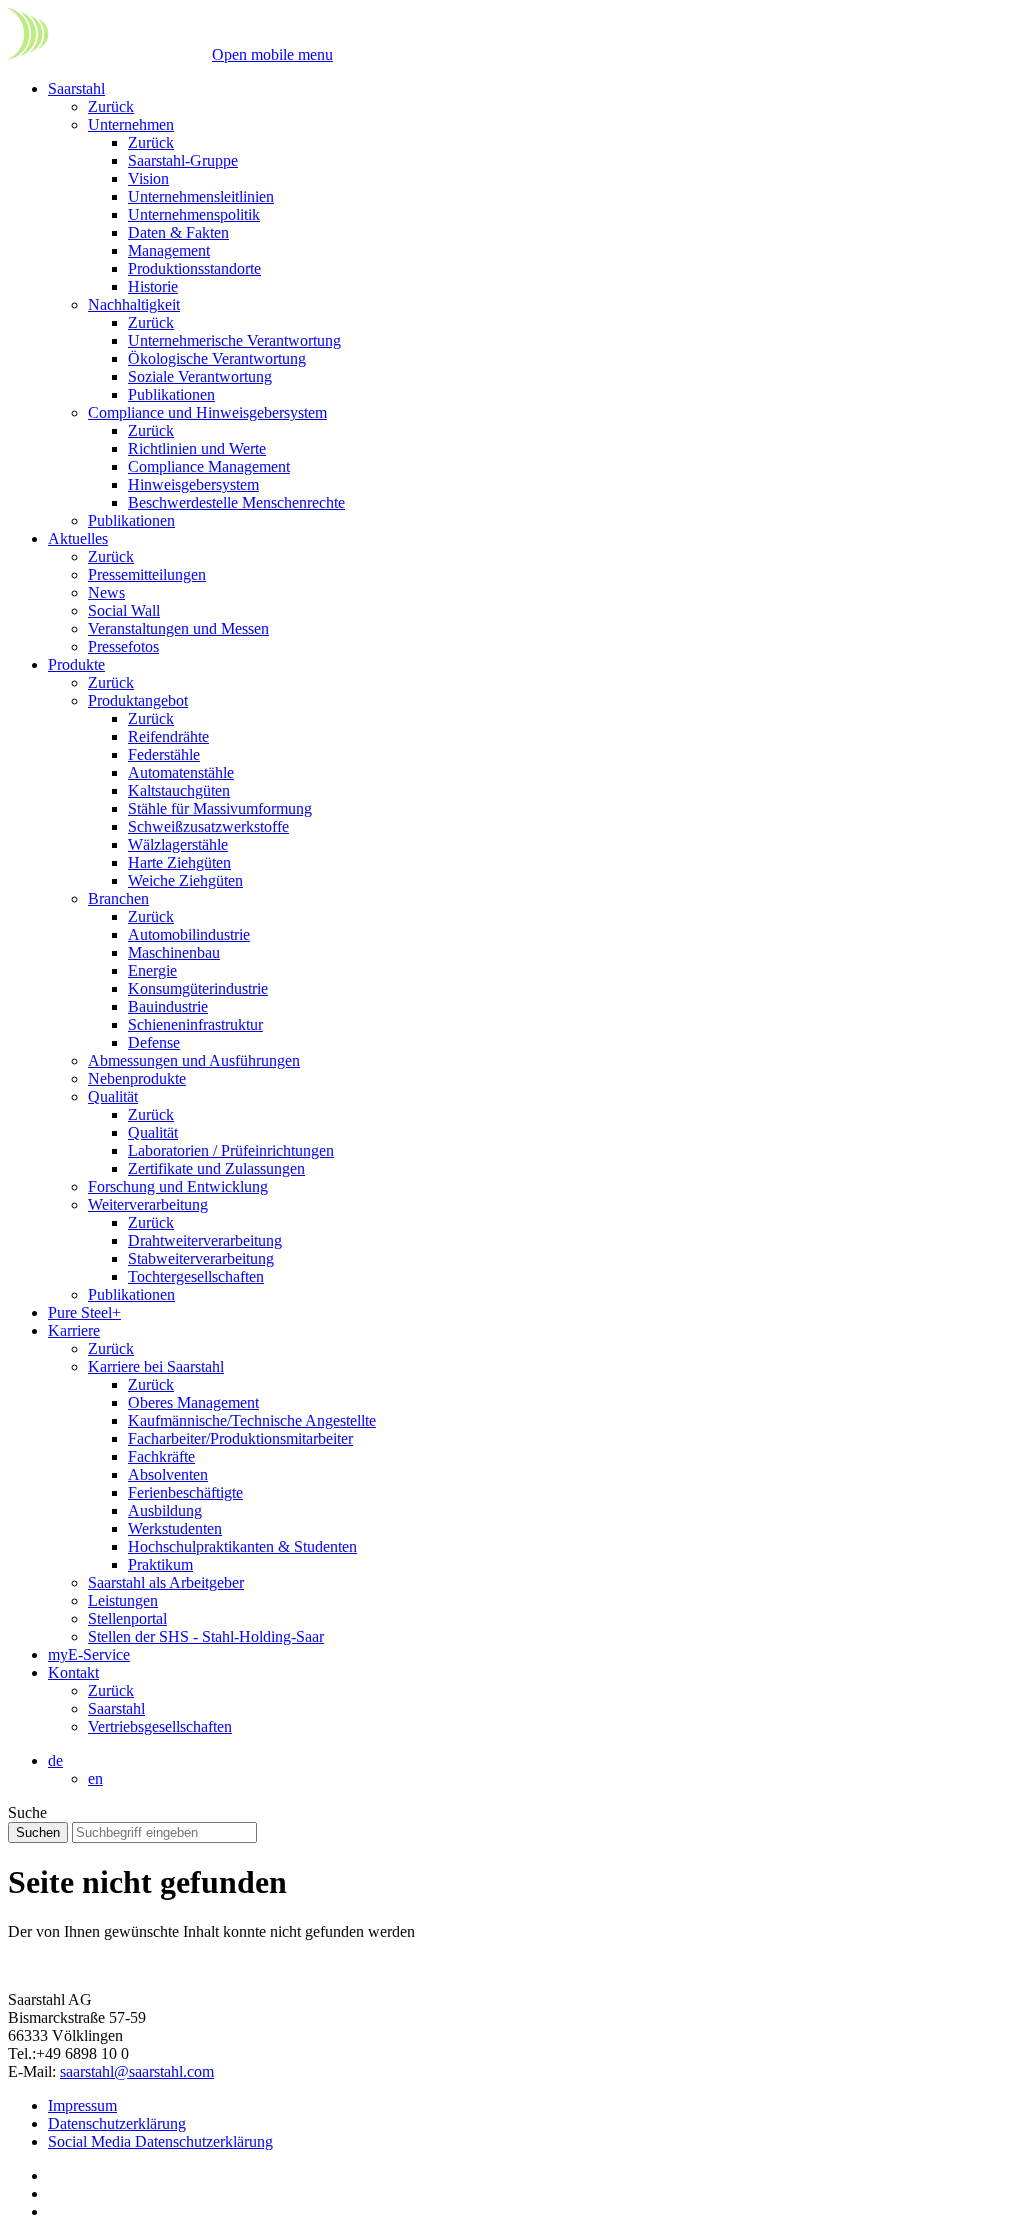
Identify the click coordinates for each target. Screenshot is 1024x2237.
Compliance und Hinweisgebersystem (207, 412)
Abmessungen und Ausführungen (194, 1060)
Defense (154, 1042)
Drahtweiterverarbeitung (205, 1240)
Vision (148, 178)
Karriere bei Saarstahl (156, 1366)
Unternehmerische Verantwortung (234, 340)
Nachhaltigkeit (134, 304)
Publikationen (171, 394)
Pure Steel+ (84, 1312)
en (95, 1778)
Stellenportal (127, 1618)
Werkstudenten (175, 1528)
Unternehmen (131, 124)
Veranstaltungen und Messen (178, 628)
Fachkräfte (161, 1456)
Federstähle (164, 754)
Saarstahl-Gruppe (183, 160)
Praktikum (160, 1564)
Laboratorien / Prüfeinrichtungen (231, 1150)
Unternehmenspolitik (194, 214)
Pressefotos (123, 646)
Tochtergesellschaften (196, 1276)
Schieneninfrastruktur (195, 1024)
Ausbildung (165, 1510)
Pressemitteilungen (147, 574)
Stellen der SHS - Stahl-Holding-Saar (206, 1636)
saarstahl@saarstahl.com (137, 2071)
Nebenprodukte (137, 1078)
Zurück (111, 106)
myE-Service (89, 1654)
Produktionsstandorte (194, 268)
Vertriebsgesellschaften (160, 1726)
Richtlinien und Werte (197, 448)
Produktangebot (138, 700)
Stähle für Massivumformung (220, 808)
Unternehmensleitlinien (201, 196)
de (55, 1760)
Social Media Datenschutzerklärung (160, 2141)
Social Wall (124, 610)
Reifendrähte (168, 736)
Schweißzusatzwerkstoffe (208, 826)
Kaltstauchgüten (179, 790)
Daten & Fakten (178, 232)
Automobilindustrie (189, 934)
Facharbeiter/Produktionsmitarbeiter (240, 1438)
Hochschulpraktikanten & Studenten (242, 1546)
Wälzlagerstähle (178, 844)
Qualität (113, 1096)
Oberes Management (193, 1402)
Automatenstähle (181, 772)
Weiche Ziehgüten (185, 880)
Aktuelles (78, 538)
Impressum (82, 2105)
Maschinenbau (174, 952)
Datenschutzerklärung (117, 2123)
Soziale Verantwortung (200, 376)
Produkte (76, 664)
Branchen (118, 898)
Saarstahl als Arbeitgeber (166, 1582)
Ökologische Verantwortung (217, 358)
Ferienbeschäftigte (185, 1492)
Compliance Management (209, 466)
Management (169, 250)
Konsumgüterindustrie (198, 988)
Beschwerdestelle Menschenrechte (236, 502)
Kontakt (73, 1672)
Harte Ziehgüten (179, 862)
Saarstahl (76, 88)
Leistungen (123, 1600)
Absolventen (168, 1474)
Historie (153, 286)
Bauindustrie (168, 1006)
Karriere (74, 1330)
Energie (152, 970)
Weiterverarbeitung (148, 1204)
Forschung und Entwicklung (178, 1186)
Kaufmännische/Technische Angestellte (252, 1420)
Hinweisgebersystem (193, 484)
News (106, 592)
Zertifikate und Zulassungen (216, 1168)
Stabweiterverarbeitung (201, 1258)
